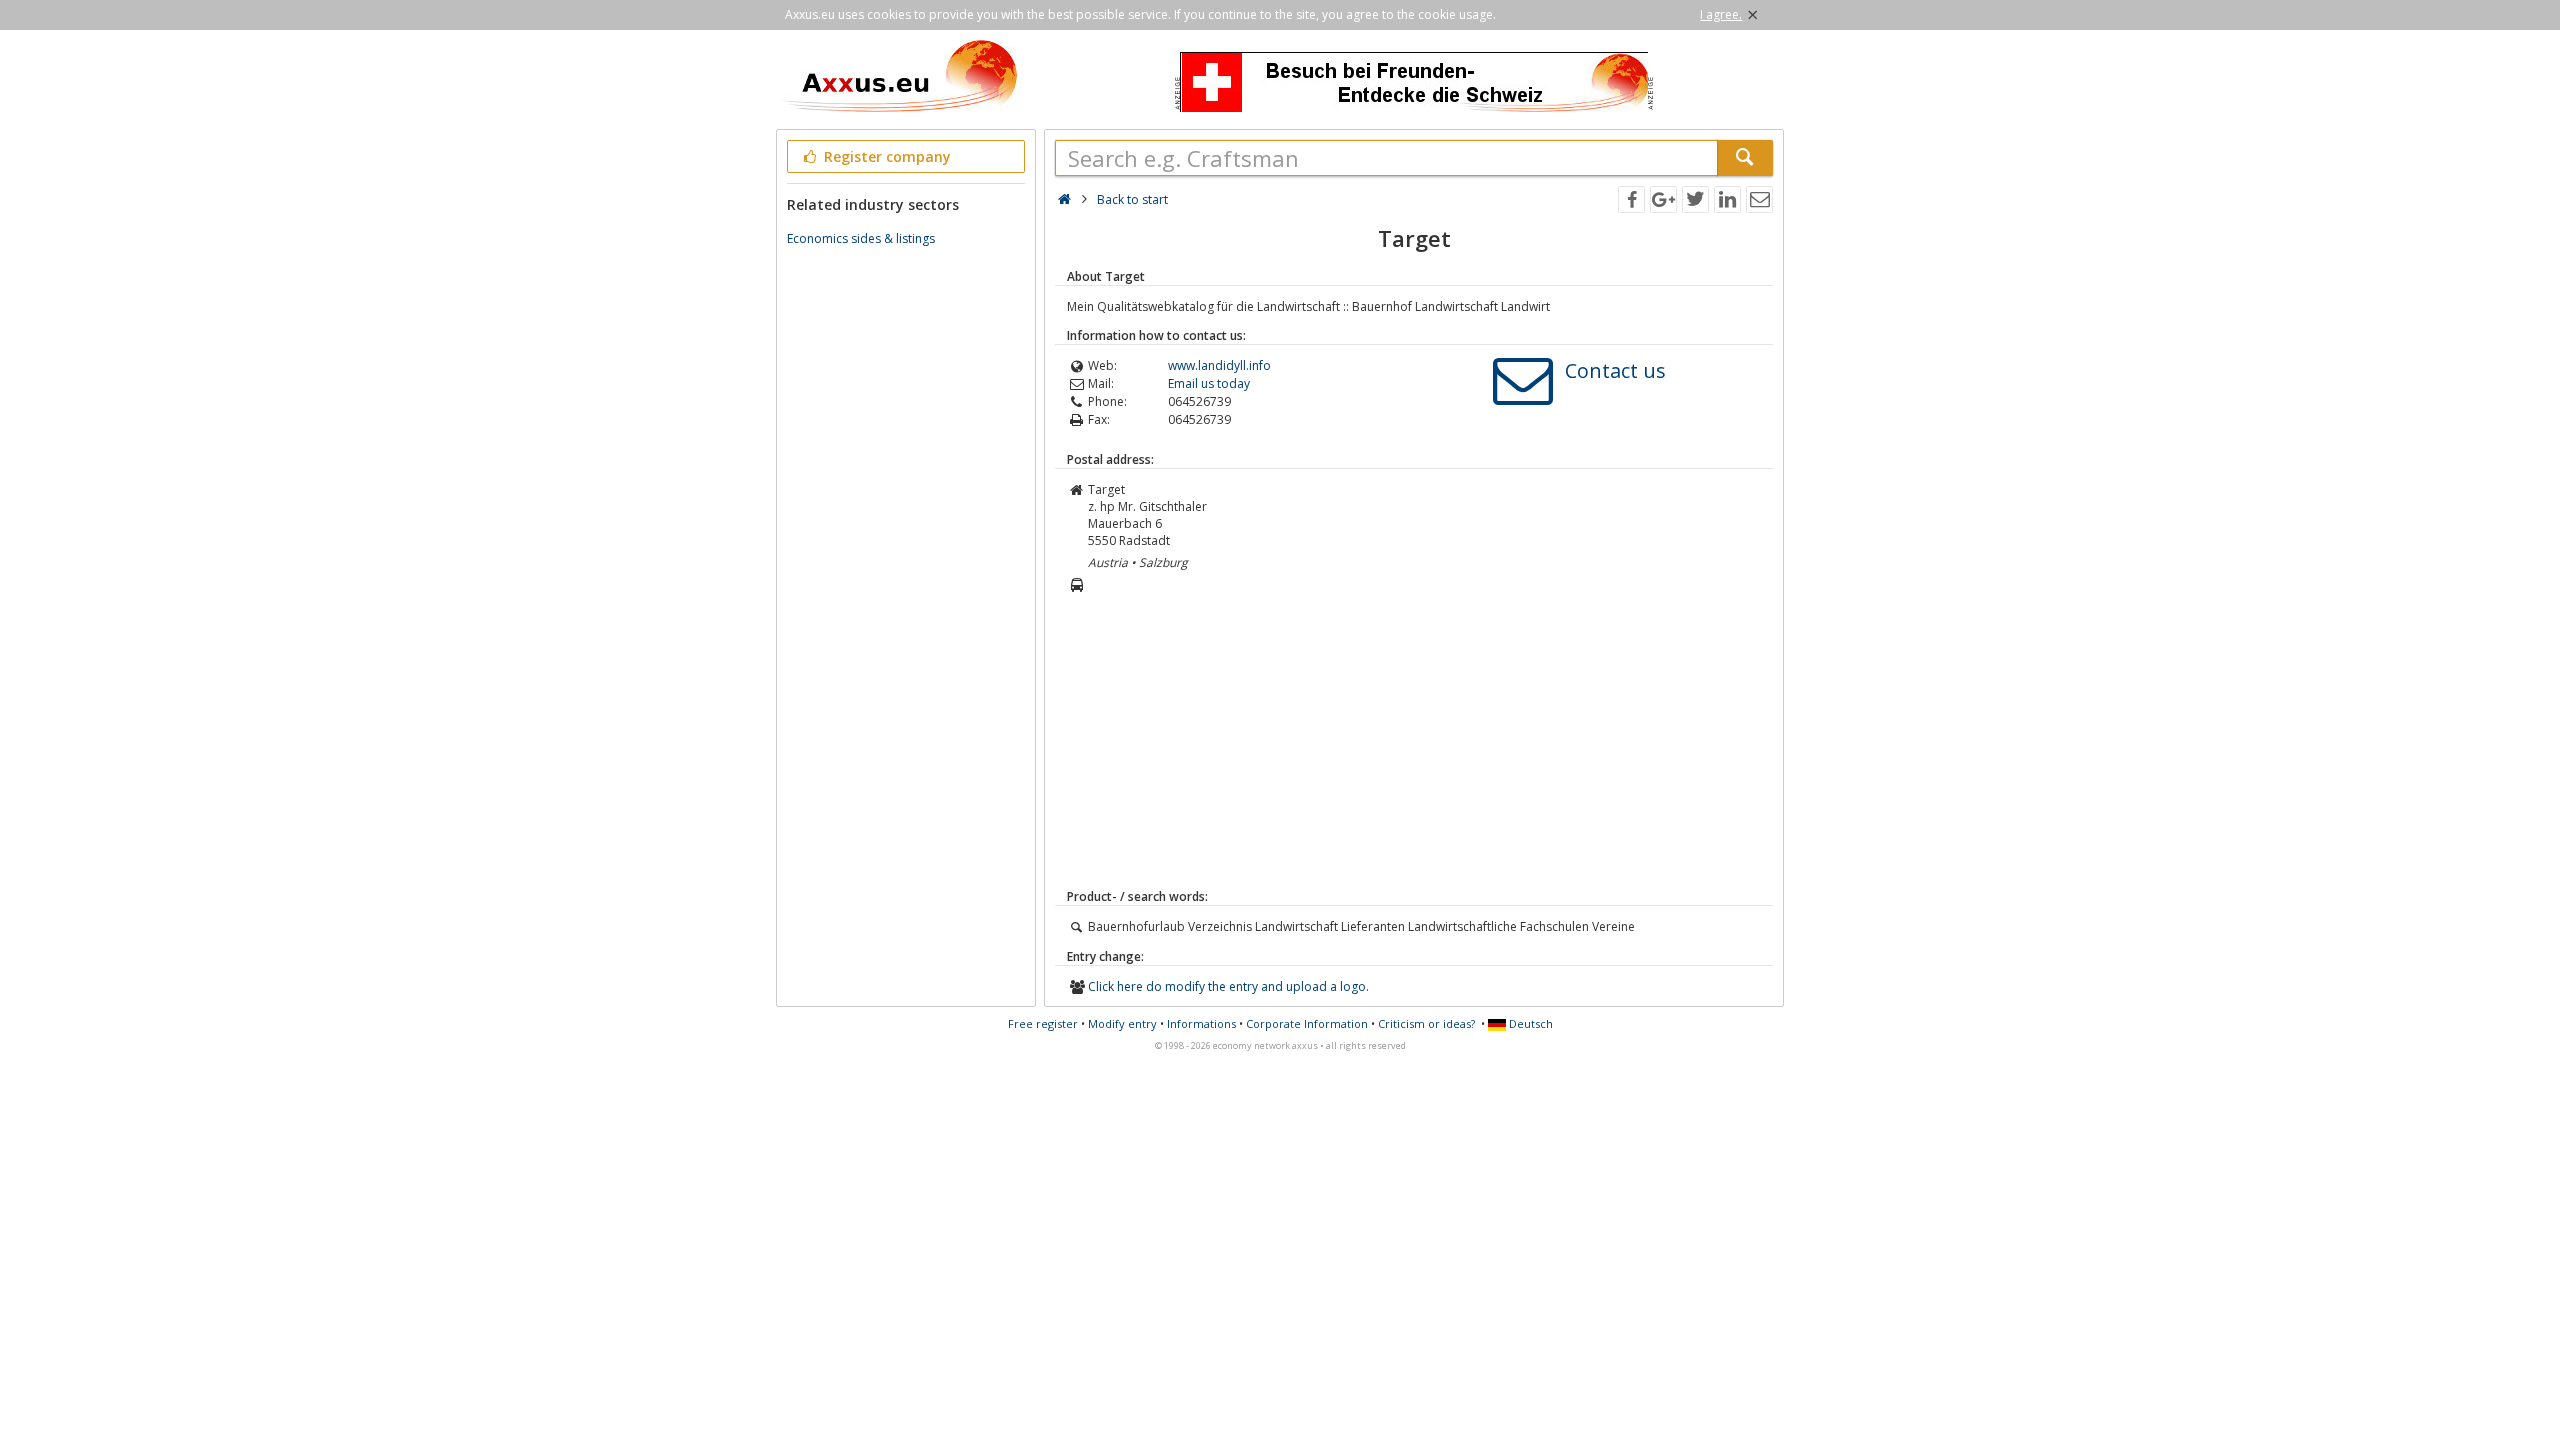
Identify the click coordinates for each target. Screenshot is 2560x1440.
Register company (885, 156)
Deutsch (1529, 1023)
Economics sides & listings (861, 238)
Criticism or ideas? (1426, 1023)
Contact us (1615, 370)
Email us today (1209, 383)
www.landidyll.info (1219, 365)
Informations (1201, 1023)
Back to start (1132, 199)
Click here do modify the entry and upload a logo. (1228, 986)
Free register (1043, 1023)
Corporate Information (1307, 1023)
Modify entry (1122, 1023)
